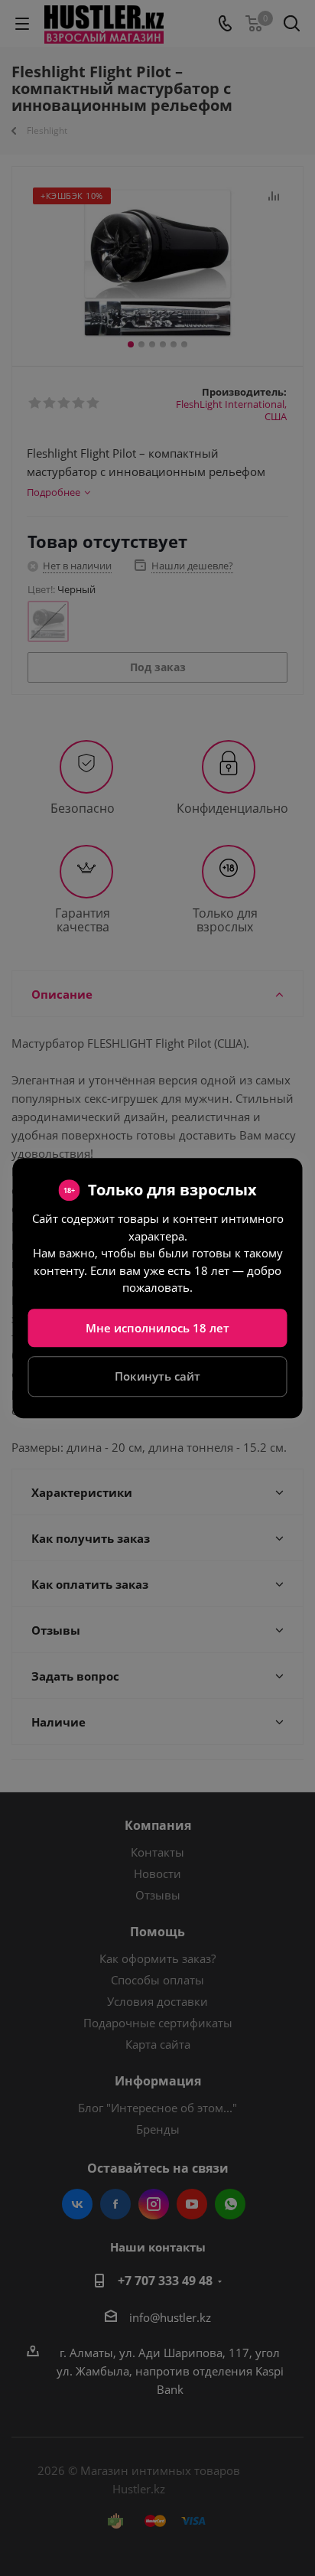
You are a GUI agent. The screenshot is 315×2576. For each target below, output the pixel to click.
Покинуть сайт (157, 1376)
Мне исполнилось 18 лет (157, 1328)
